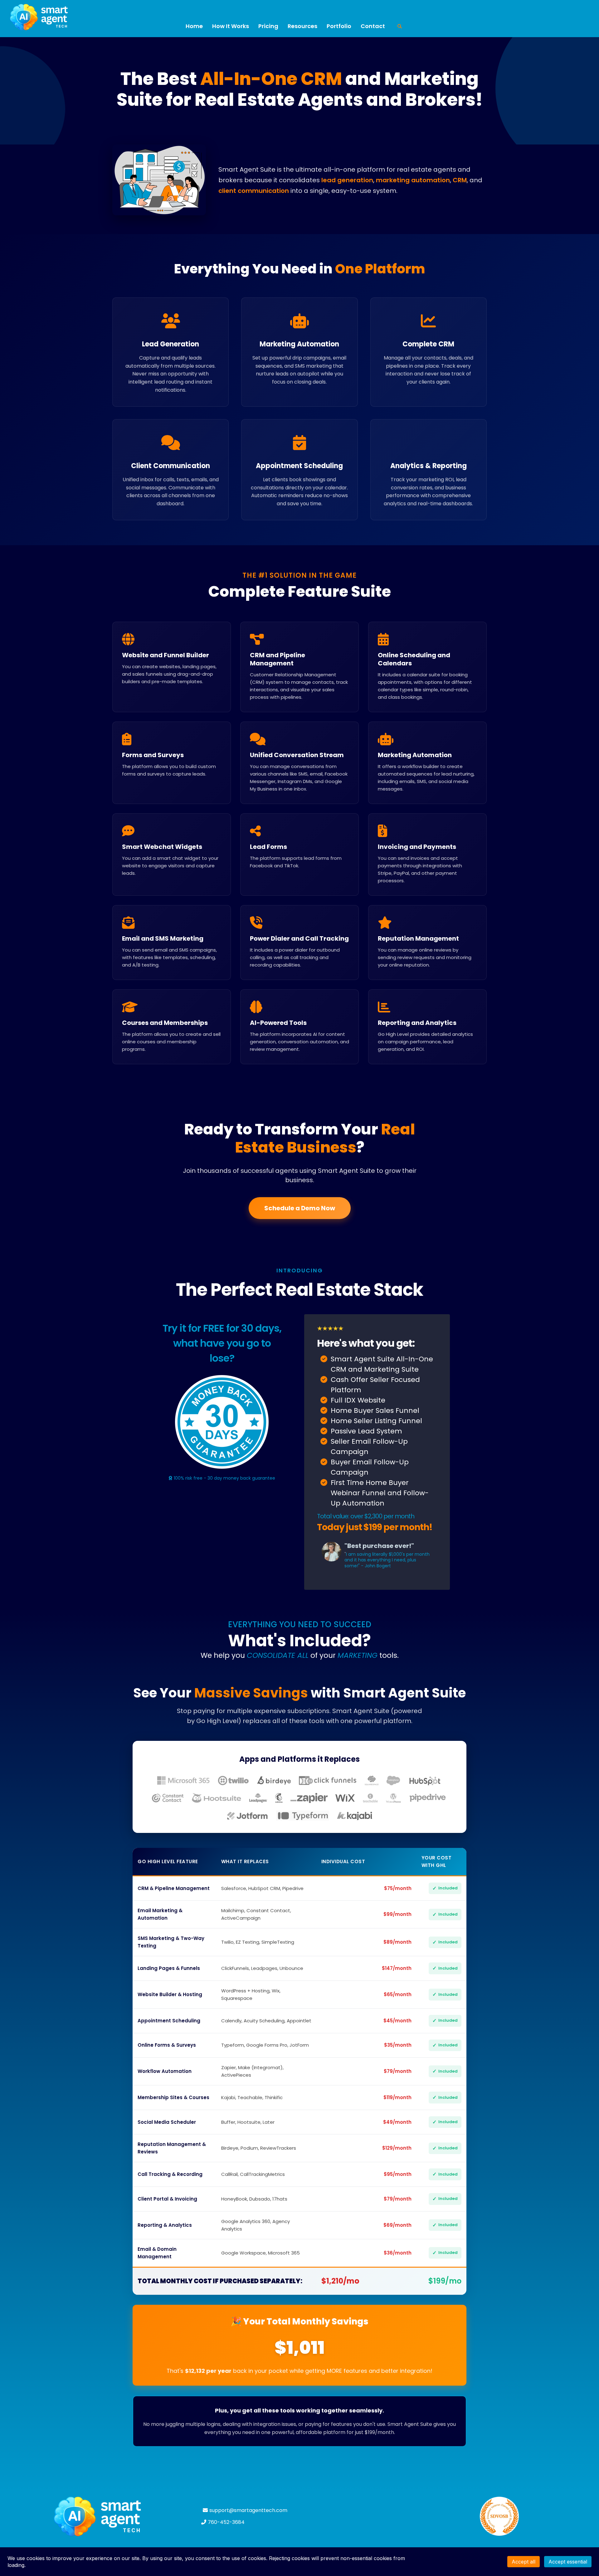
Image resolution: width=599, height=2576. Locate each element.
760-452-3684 (226, 2522)
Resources (302, 26)
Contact (373, 26)
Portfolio (339, 26)
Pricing (268, 26)
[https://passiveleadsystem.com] (100, 2516)
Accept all (524, 2562)
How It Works (231, 26)
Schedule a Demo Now (300, 1208)
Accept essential (568, 2562)
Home (194, 26)
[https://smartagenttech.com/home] (94, 17)
